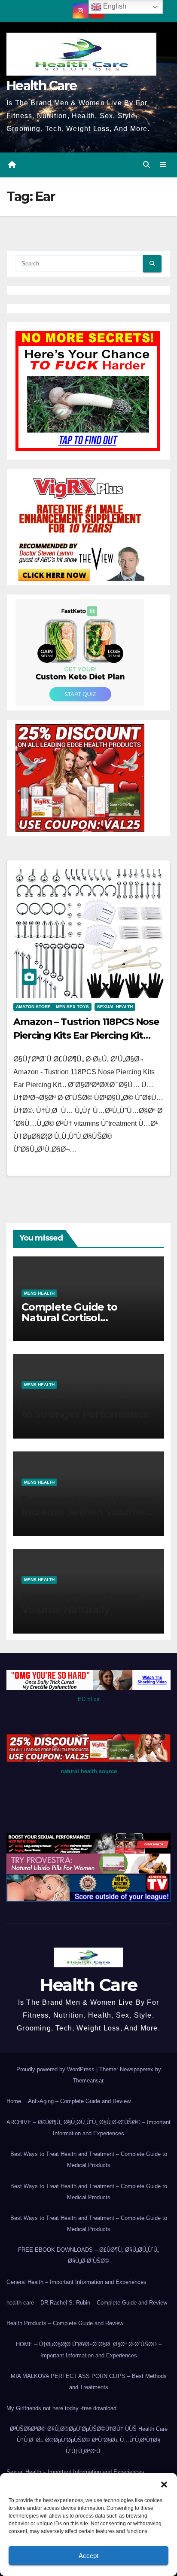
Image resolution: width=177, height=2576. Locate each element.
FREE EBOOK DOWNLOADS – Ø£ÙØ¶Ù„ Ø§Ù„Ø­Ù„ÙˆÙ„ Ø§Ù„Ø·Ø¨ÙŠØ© (88, 2255)
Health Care (41, 86)
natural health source (89, 1771)
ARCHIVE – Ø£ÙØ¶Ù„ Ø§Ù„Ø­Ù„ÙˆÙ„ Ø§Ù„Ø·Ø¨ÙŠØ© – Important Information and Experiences (88, 2128)
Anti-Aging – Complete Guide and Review (79, 2101)
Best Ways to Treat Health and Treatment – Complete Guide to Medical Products (89, 2160)
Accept (88, 2556)
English (114, 6)
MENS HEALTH (39, 1293)
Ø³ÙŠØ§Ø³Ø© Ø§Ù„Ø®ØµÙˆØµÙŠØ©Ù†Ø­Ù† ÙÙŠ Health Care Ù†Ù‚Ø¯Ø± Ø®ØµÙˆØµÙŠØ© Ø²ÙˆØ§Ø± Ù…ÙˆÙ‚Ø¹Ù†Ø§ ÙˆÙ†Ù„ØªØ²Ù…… (89, 2440)
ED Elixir (89, 1699)
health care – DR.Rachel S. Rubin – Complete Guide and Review (87, 2303)
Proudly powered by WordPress (56, 2069)
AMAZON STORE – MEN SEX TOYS (52, 1007)
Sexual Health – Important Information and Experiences (75, 2472)
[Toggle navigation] (163, 165)
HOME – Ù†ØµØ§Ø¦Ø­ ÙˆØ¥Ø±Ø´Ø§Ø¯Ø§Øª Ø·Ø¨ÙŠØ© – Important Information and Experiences (89, 2350)
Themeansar (88, 2081)
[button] (164, 2484)
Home (14, 2101)
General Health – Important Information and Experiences (76, 2282)
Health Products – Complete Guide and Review (65, 2323)
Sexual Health (115, 1007)
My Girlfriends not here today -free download (61, 2408)
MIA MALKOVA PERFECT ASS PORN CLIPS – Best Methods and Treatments (89, 2382)
